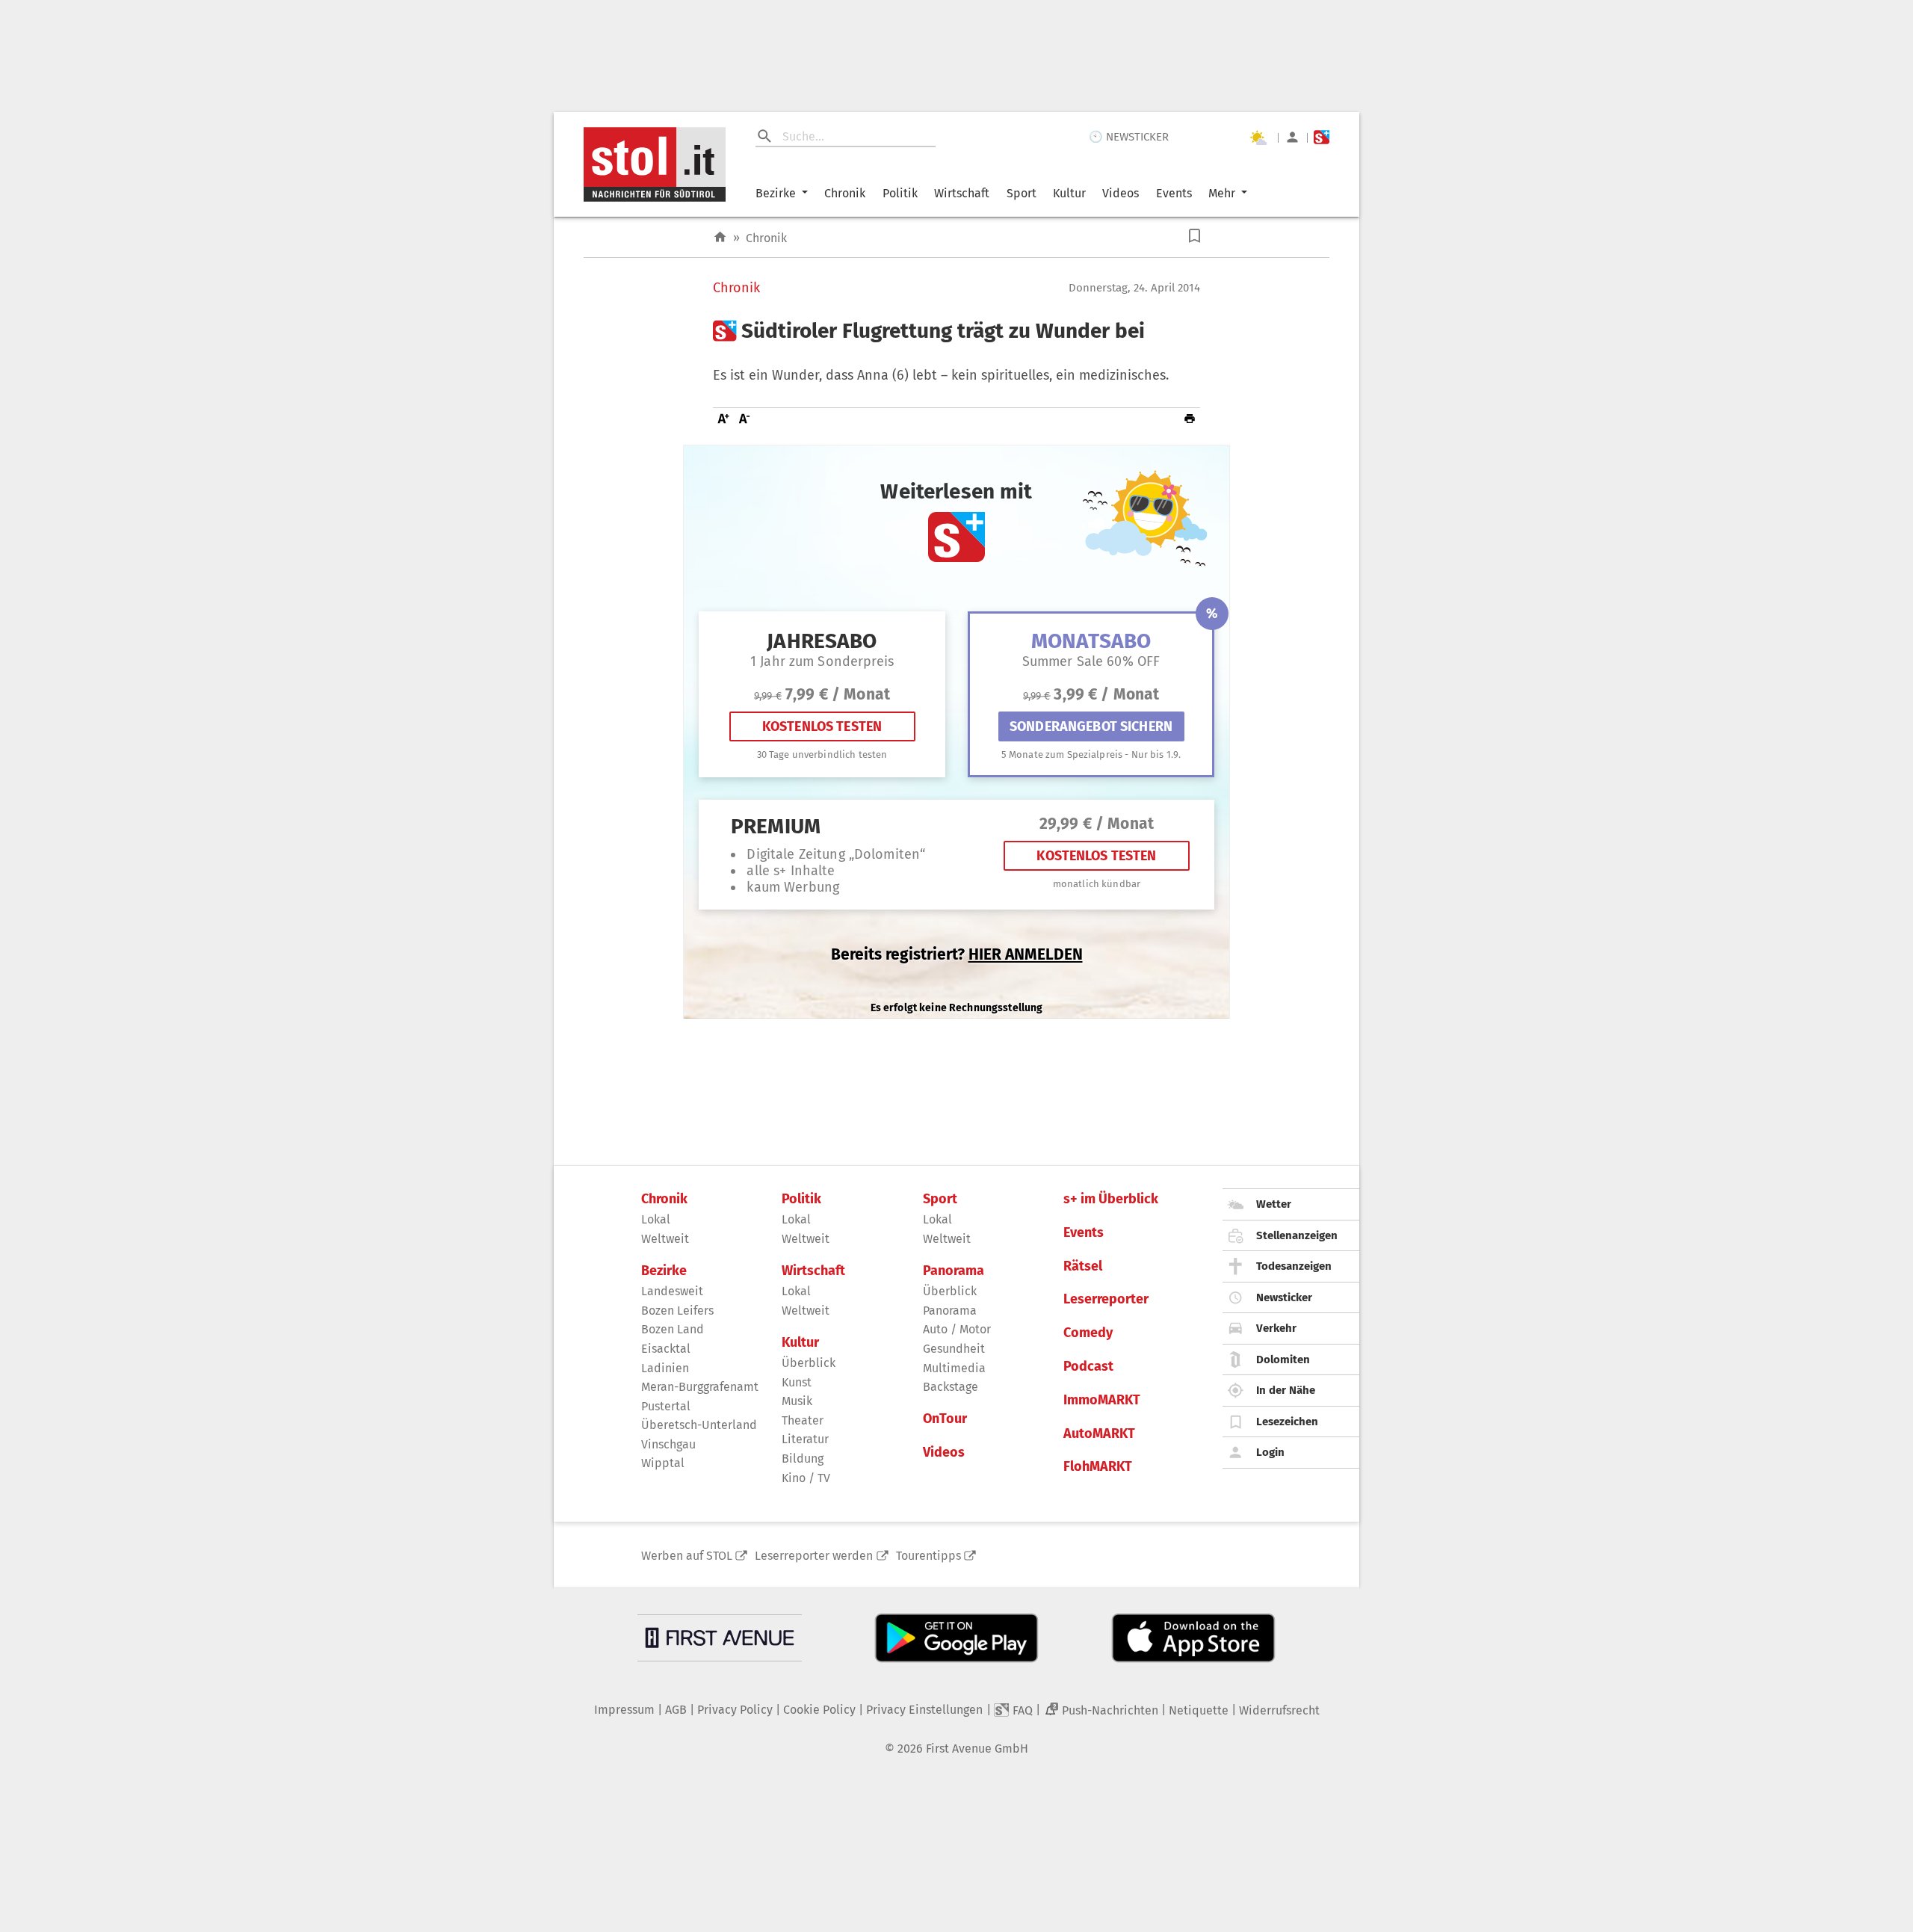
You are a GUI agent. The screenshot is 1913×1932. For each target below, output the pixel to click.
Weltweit (665, 1239)
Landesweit (672, 1291)
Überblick (809, 1363)
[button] (1195, 236)
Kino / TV (806, 1478)
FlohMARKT (1098, 1467)
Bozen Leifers (677, 1311)
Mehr (1222, 193)
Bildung (803, 1459)
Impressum (624, 1710)
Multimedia (954, 1368)
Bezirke (776, 193)
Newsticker (1284, 1297)
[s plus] (1322, 137)
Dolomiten (1283, 1360)
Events (1174, 193)
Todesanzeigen (1294, 1266)
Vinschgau (668, 1444)
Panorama (954, 1271)
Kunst (797, 1382)
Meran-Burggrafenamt (700, 1387)
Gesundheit (954, 1349)
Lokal (656, 1219)
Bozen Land (673, 1329)
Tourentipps (928, 1556)
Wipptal (663, 1463)
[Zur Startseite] (720, 237)
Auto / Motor (957, 1329)
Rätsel (1083, 1266)
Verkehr (1276, 1328)
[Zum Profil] (1292, 137)
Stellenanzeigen (1297, 1235)
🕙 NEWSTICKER (1129, 137)
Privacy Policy (735, 1710)
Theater (803, 1420)
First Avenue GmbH (977, 1749)
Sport (1022, 193)
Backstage (951, 1387)
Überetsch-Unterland (699, 1425)
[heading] (956, 331)
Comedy (1088, 1333)
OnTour (945, 1419)
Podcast (1088, 1367)
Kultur (1069, 193)
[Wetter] (1258, 138)
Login (1270, 1452)
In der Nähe (1286, 1390)
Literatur (805, 1439)
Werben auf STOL (687, 1556)
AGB (676, 1710)
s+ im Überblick (1111, 1199)
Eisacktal (666, 1349)
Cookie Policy (819, 1710)
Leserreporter (1106, 1299)
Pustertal (666, 1406)
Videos (1121, 193)
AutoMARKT (1099, 1434)
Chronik (845, 193)
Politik (900, 193)
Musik (797, 1401)
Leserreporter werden (814, 1556)
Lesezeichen (1287, 1422)
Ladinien (665, 1368)
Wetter (1274, 1204)
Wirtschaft (962, 193)
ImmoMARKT (1102, 1400)
